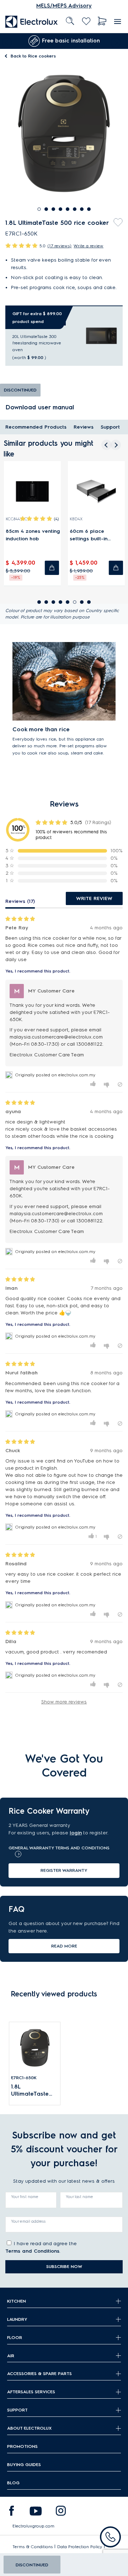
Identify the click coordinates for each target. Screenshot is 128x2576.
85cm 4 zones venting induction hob (33, 535)
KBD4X (76, 519)
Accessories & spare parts (39, 2373)
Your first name (25, 2197)
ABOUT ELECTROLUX (29, 2428)
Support (110, 427)
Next (117, 41)
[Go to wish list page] (86, 21)
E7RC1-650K (24, 2078)
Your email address (28, 2221)
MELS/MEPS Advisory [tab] (64, 6)
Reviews (84, 427)
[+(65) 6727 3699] (110, 2537)
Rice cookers (33, 56)
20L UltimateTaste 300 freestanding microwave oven (37, 343)
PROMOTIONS (22, 2446)
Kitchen (17, 2301)
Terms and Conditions (32, 2251)
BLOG (13, 2483)
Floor (15, 2337)
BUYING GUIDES (24, 2464)
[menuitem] (32, 21)
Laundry (17, 2319)
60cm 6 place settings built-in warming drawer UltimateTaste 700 (92, 535)
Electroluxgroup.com (33, 2526)
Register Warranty (64, 1870)
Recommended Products (36, 427)
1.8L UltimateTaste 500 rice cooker (33, 2090)
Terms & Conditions (33, 2547)
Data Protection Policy (80, 2547)
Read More (64, 1946)
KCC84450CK (17, 519)
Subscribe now (64, 2266)
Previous (5, 41)
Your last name (79, 2197)
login (76, 1833)
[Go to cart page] (102, 21)
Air (11, 2356)
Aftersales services (31, 2392)
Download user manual (40, 407)
